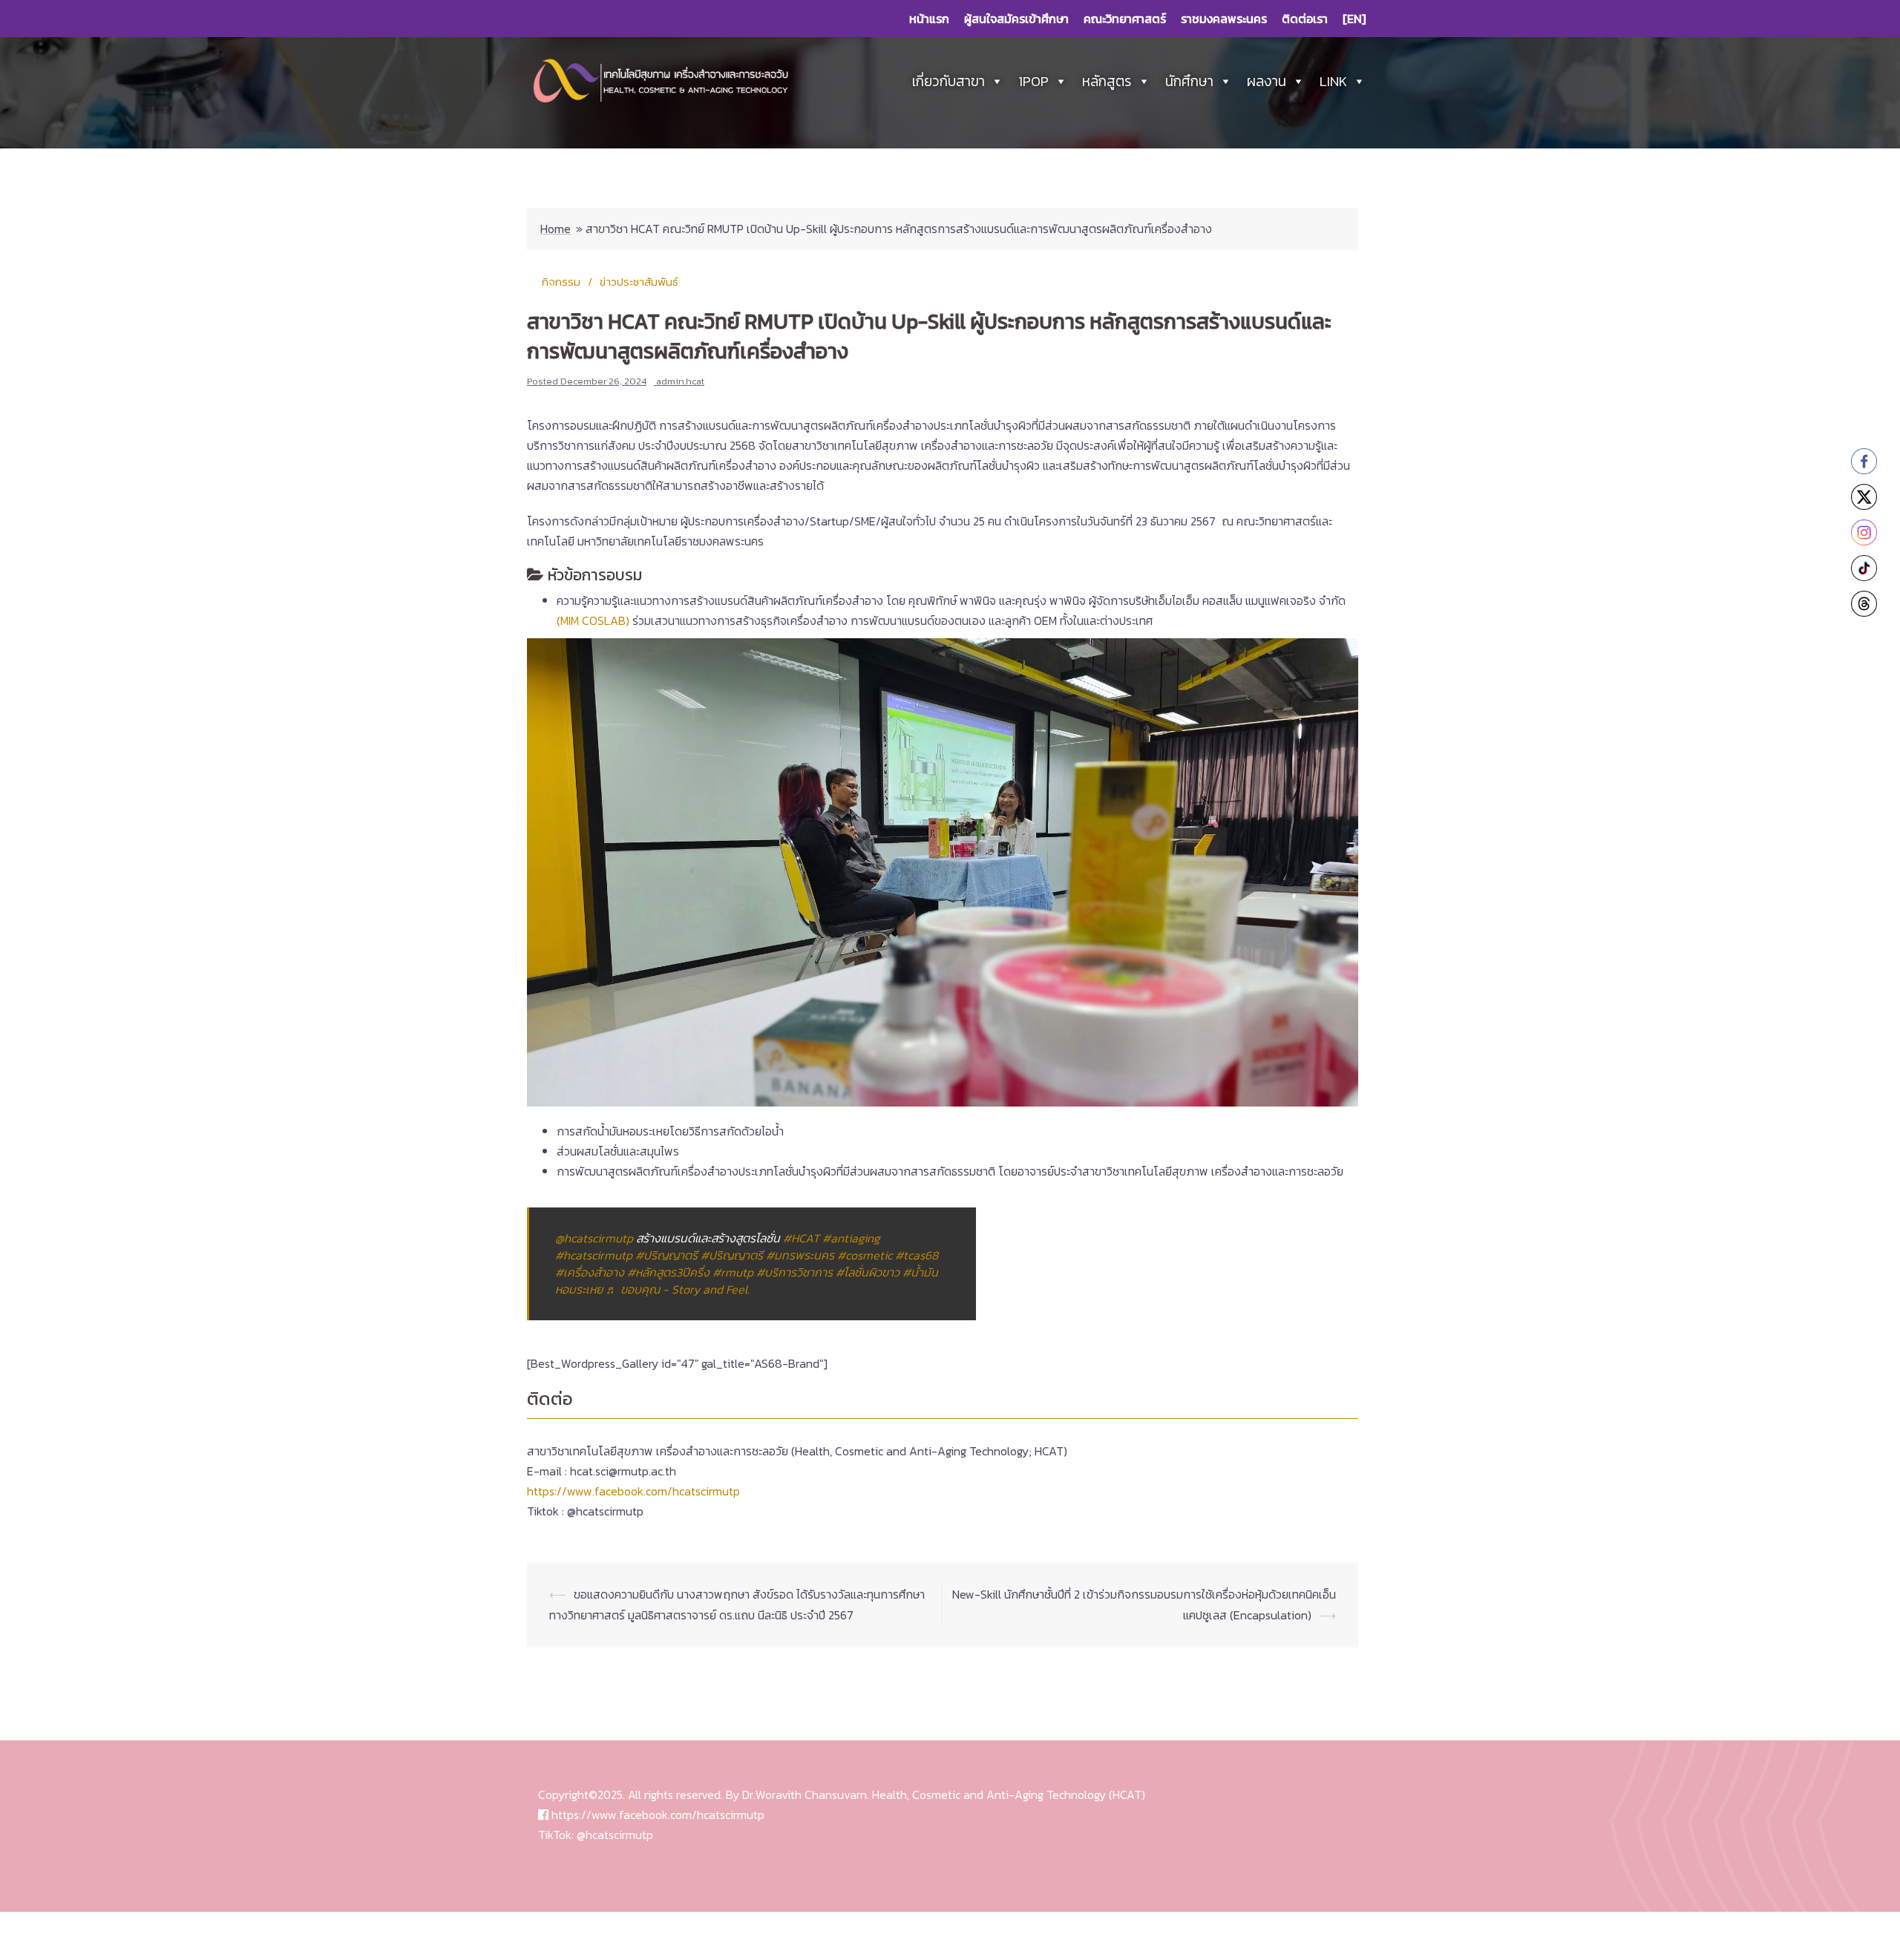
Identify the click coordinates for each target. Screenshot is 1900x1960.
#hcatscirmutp (594, 1255)
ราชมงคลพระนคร (1224, 19)
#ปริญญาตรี (666, 1255)
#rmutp (733, 1272)
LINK (1333, 81)
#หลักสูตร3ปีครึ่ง (668, 1272)
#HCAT (801, 1238)
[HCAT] (661, 80)
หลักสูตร (1107, 81)
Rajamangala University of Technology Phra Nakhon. (701, 1936)
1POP (1033, 81)
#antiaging (851, 1238)
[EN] (1354, 19)
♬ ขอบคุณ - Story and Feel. (678, 1289)
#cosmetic (865, 1255)
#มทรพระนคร (800, 1255)
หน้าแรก (929, 19)
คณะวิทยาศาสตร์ (1125, 19)
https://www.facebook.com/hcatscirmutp (633, 1491)
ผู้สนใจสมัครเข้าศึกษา (1016, 19)
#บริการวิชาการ (795, 1272)
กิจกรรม (561, 282)
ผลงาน (1267, 81)
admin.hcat (680, 381)
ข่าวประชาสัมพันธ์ (639, 282)
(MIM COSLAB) (593, 620)
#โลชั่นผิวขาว (868, 1272)
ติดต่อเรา (1305, 19)
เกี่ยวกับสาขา (949, 81)
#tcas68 (917, 1255)
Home (556, 229)
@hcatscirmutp (594, 1238)
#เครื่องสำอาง (590, 1272)
